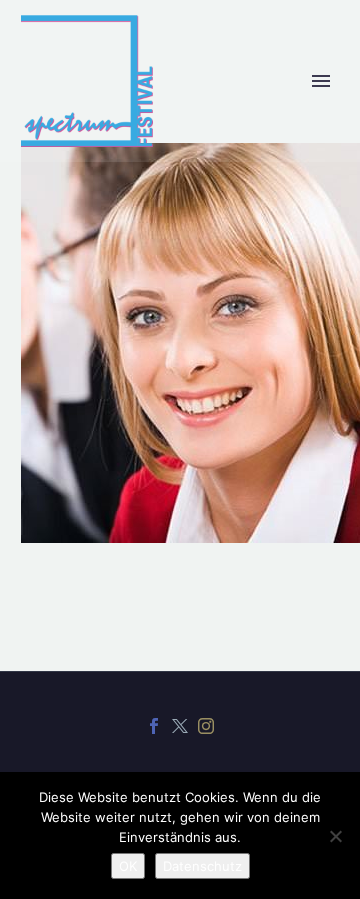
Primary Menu (321, 81)
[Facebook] (154, 726)
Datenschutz (202, 866)
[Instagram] (206, 726)
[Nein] (335, 836)
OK (128, 866)
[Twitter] (180, 726)
